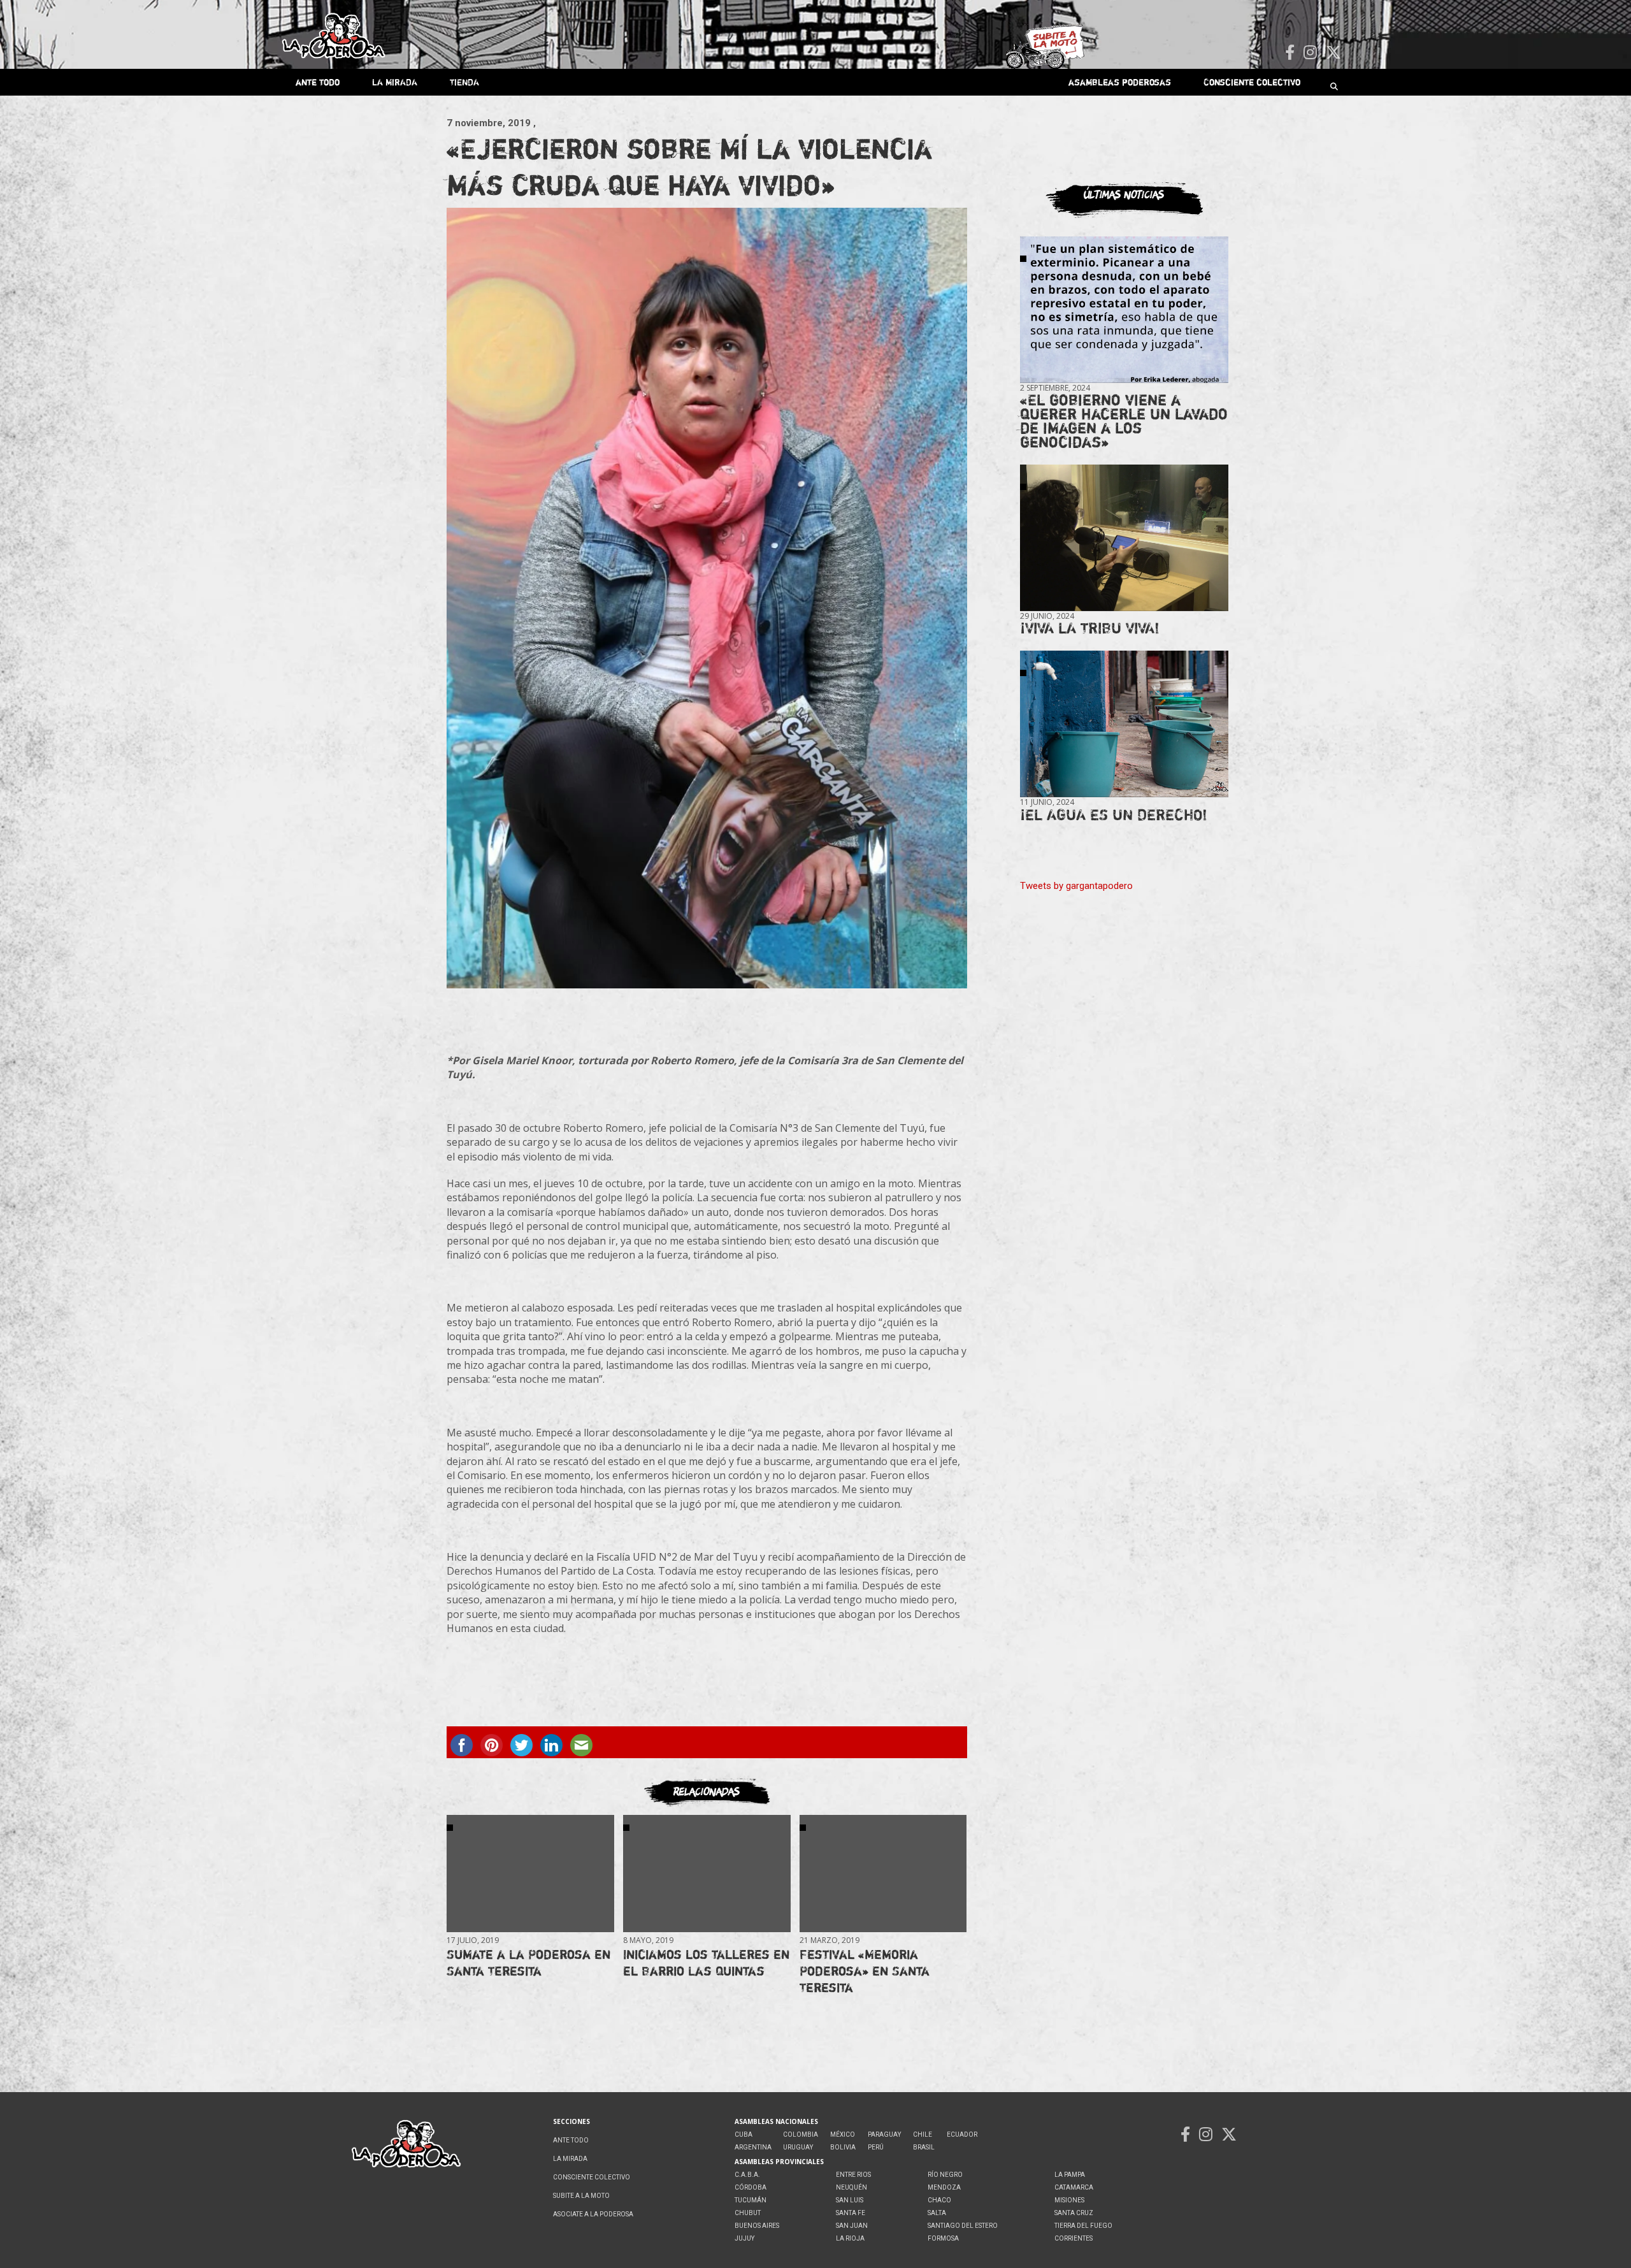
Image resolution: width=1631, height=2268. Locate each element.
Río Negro (945, 2175)
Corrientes (1074, 2238)
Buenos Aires (757, 2226)
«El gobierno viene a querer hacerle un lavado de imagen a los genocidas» (1124, 421)
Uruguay (798, 2147)
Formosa (943, 2238)
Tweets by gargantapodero (1076, 886)
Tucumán (751, 2200)
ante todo (318, 82)
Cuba (744, 2134)
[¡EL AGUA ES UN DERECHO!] (1124, 724)
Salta (937, 2213)
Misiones (1069, 2200)
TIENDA (464, 82)
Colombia (801, 2134)
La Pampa (1070, 2175)
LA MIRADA (395, 82)
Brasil (924, 2147)
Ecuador (962, 2134)
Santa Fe (851, 2213)
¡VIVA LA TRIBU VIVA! (1090, 628)
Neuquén (851, 2187)
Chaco (939, 2200)
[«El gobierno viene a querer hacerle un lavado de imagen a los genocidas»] (1124, 310)
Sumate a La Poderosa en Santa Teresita (528, 1962)
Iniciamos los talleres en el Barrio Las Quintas (706, 1962)
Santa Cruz (1074, 2213)
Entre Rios (853, 2175)
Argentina (753, 2147)
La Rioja (850, 2238)
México (843, 2134)
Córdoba (751, 2187)
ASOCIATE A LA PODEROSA (593, 2214)
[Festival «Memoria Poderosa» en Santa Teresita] (883, 1873)
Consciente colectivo (1252, 82)
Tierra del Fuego (1083, 2226)
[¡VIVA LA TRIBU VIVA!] (1124, 538)
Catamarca (1074, 2187)
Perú (876, 2147)
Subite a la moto (581, 2196)
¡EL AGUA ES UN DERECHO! (1114, 815)
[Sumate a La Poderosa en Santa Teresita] (530, 1873)
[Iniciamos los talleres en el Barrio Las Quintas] (707, 1873)
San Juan (852, 2226)
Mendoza (944, 2187)
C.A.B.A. (747, 2175)
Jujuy (744, 2238)
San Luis (850, 2200)
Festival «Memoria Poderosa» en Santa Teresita (865, 1971)
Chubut (748, 2213)
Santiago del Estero (963, 2226)
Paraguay (884, 2134)
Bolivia (843, 2147)
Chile (923, 2134)
